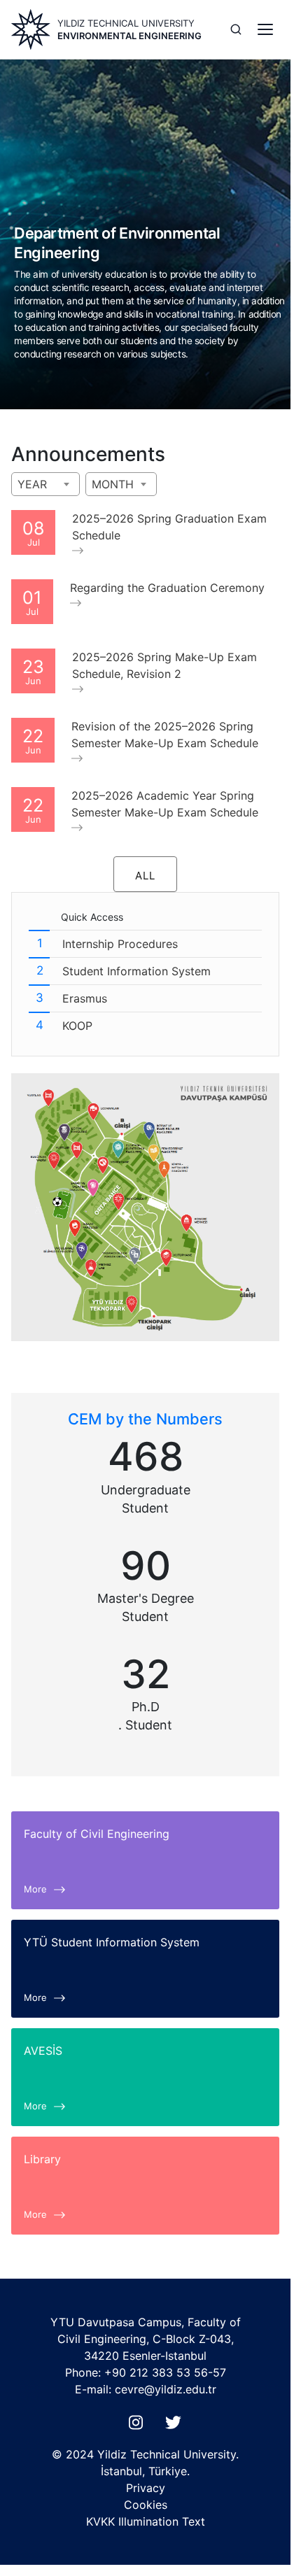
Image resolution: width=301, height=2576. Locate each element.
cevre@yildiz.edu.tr (166, 2389)
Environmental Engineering (129, 36)
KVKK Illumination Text (146, 2521)
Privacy (146, 2488)
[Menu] (265, 29)
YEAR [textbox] (32, 484)
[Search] (236, 29)
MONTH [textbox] (113, 484)
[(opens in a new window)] (139, 2426)
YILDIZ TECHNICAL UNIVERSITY (126, 23)
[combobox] (45, 484)
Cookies (146, 2505)
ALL (145, 876)
